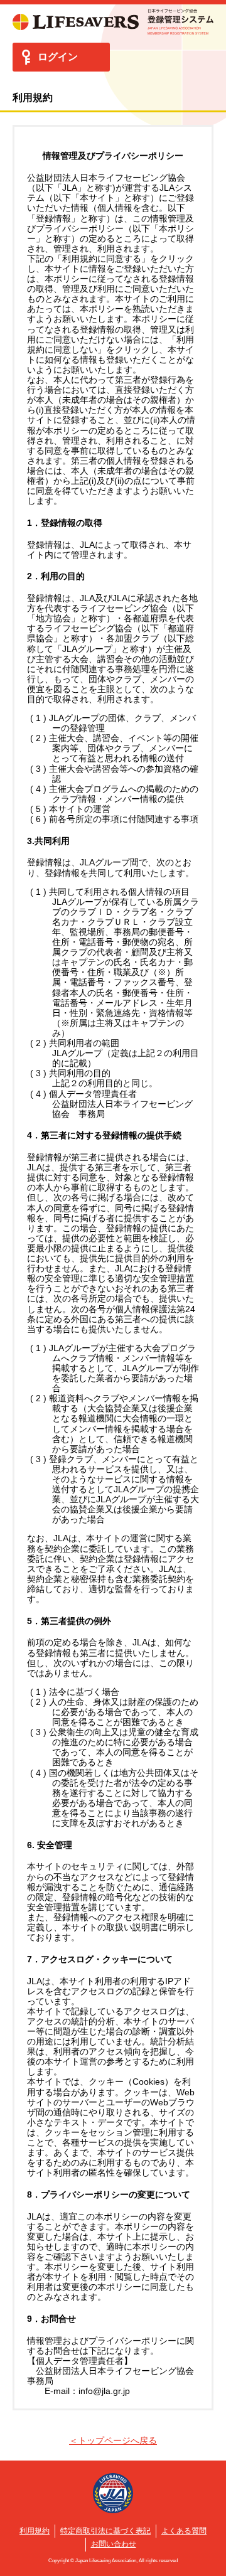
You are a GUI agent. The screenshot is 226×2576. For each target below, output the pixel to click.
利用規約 (35, 2531)
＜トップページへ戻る (113, 2440)
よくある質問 (184, 2531)
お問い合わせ (114, 2544)
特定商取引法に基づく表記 (105, 2531)
